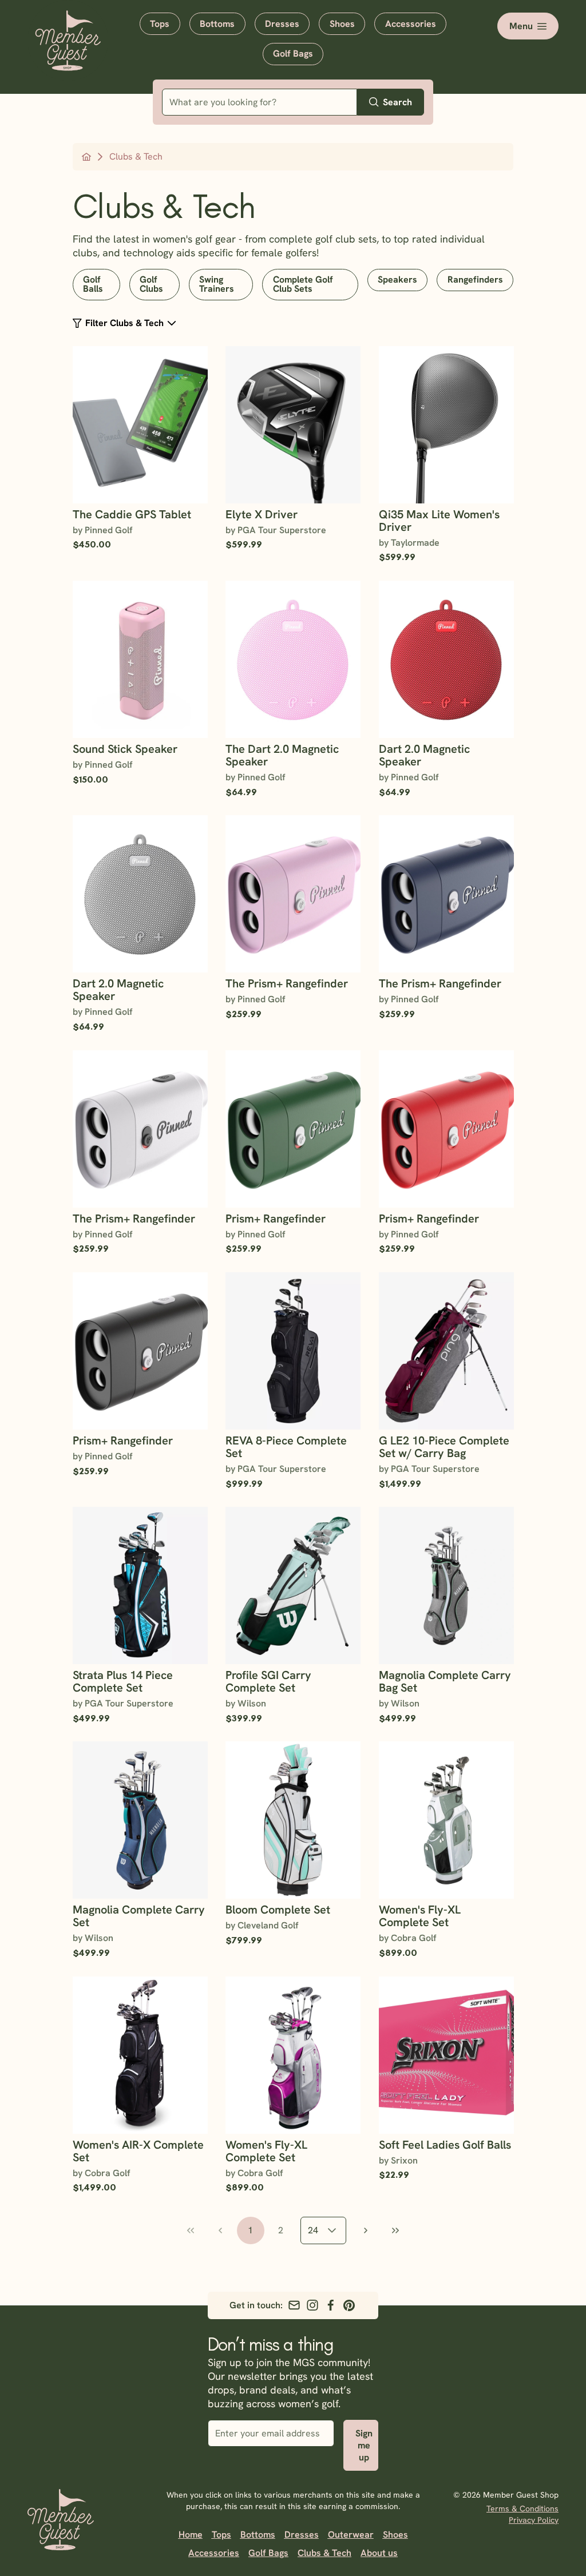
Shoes (342, 24)
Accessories (411, 24)
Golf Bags (293, 53)
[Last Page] (395, 2230)
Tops (160, 24)
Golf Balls (93, 284)
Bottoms (217, 24)
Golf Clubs (151, 284)
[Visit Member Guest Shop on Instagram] (312, 2305)
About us (379, 2553)
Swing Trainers (217, 284)
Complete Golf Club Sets (303, 284)
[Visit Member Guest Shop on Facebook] (331, 2305)
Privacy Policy (534, 2520)
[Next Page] (366, 2230)
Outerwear (351, 2535)
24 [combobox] (313, 2230)
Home (191, 2535)
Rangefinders (475, 279)
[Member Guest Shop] (68, 62)
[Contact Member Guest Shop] (294, 2305)
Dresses (282, 24)
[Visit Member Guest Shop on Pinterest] (349, 2305)
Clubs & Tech (324, 2553)
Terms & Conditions (522, 2508)
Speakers (397, 279)
